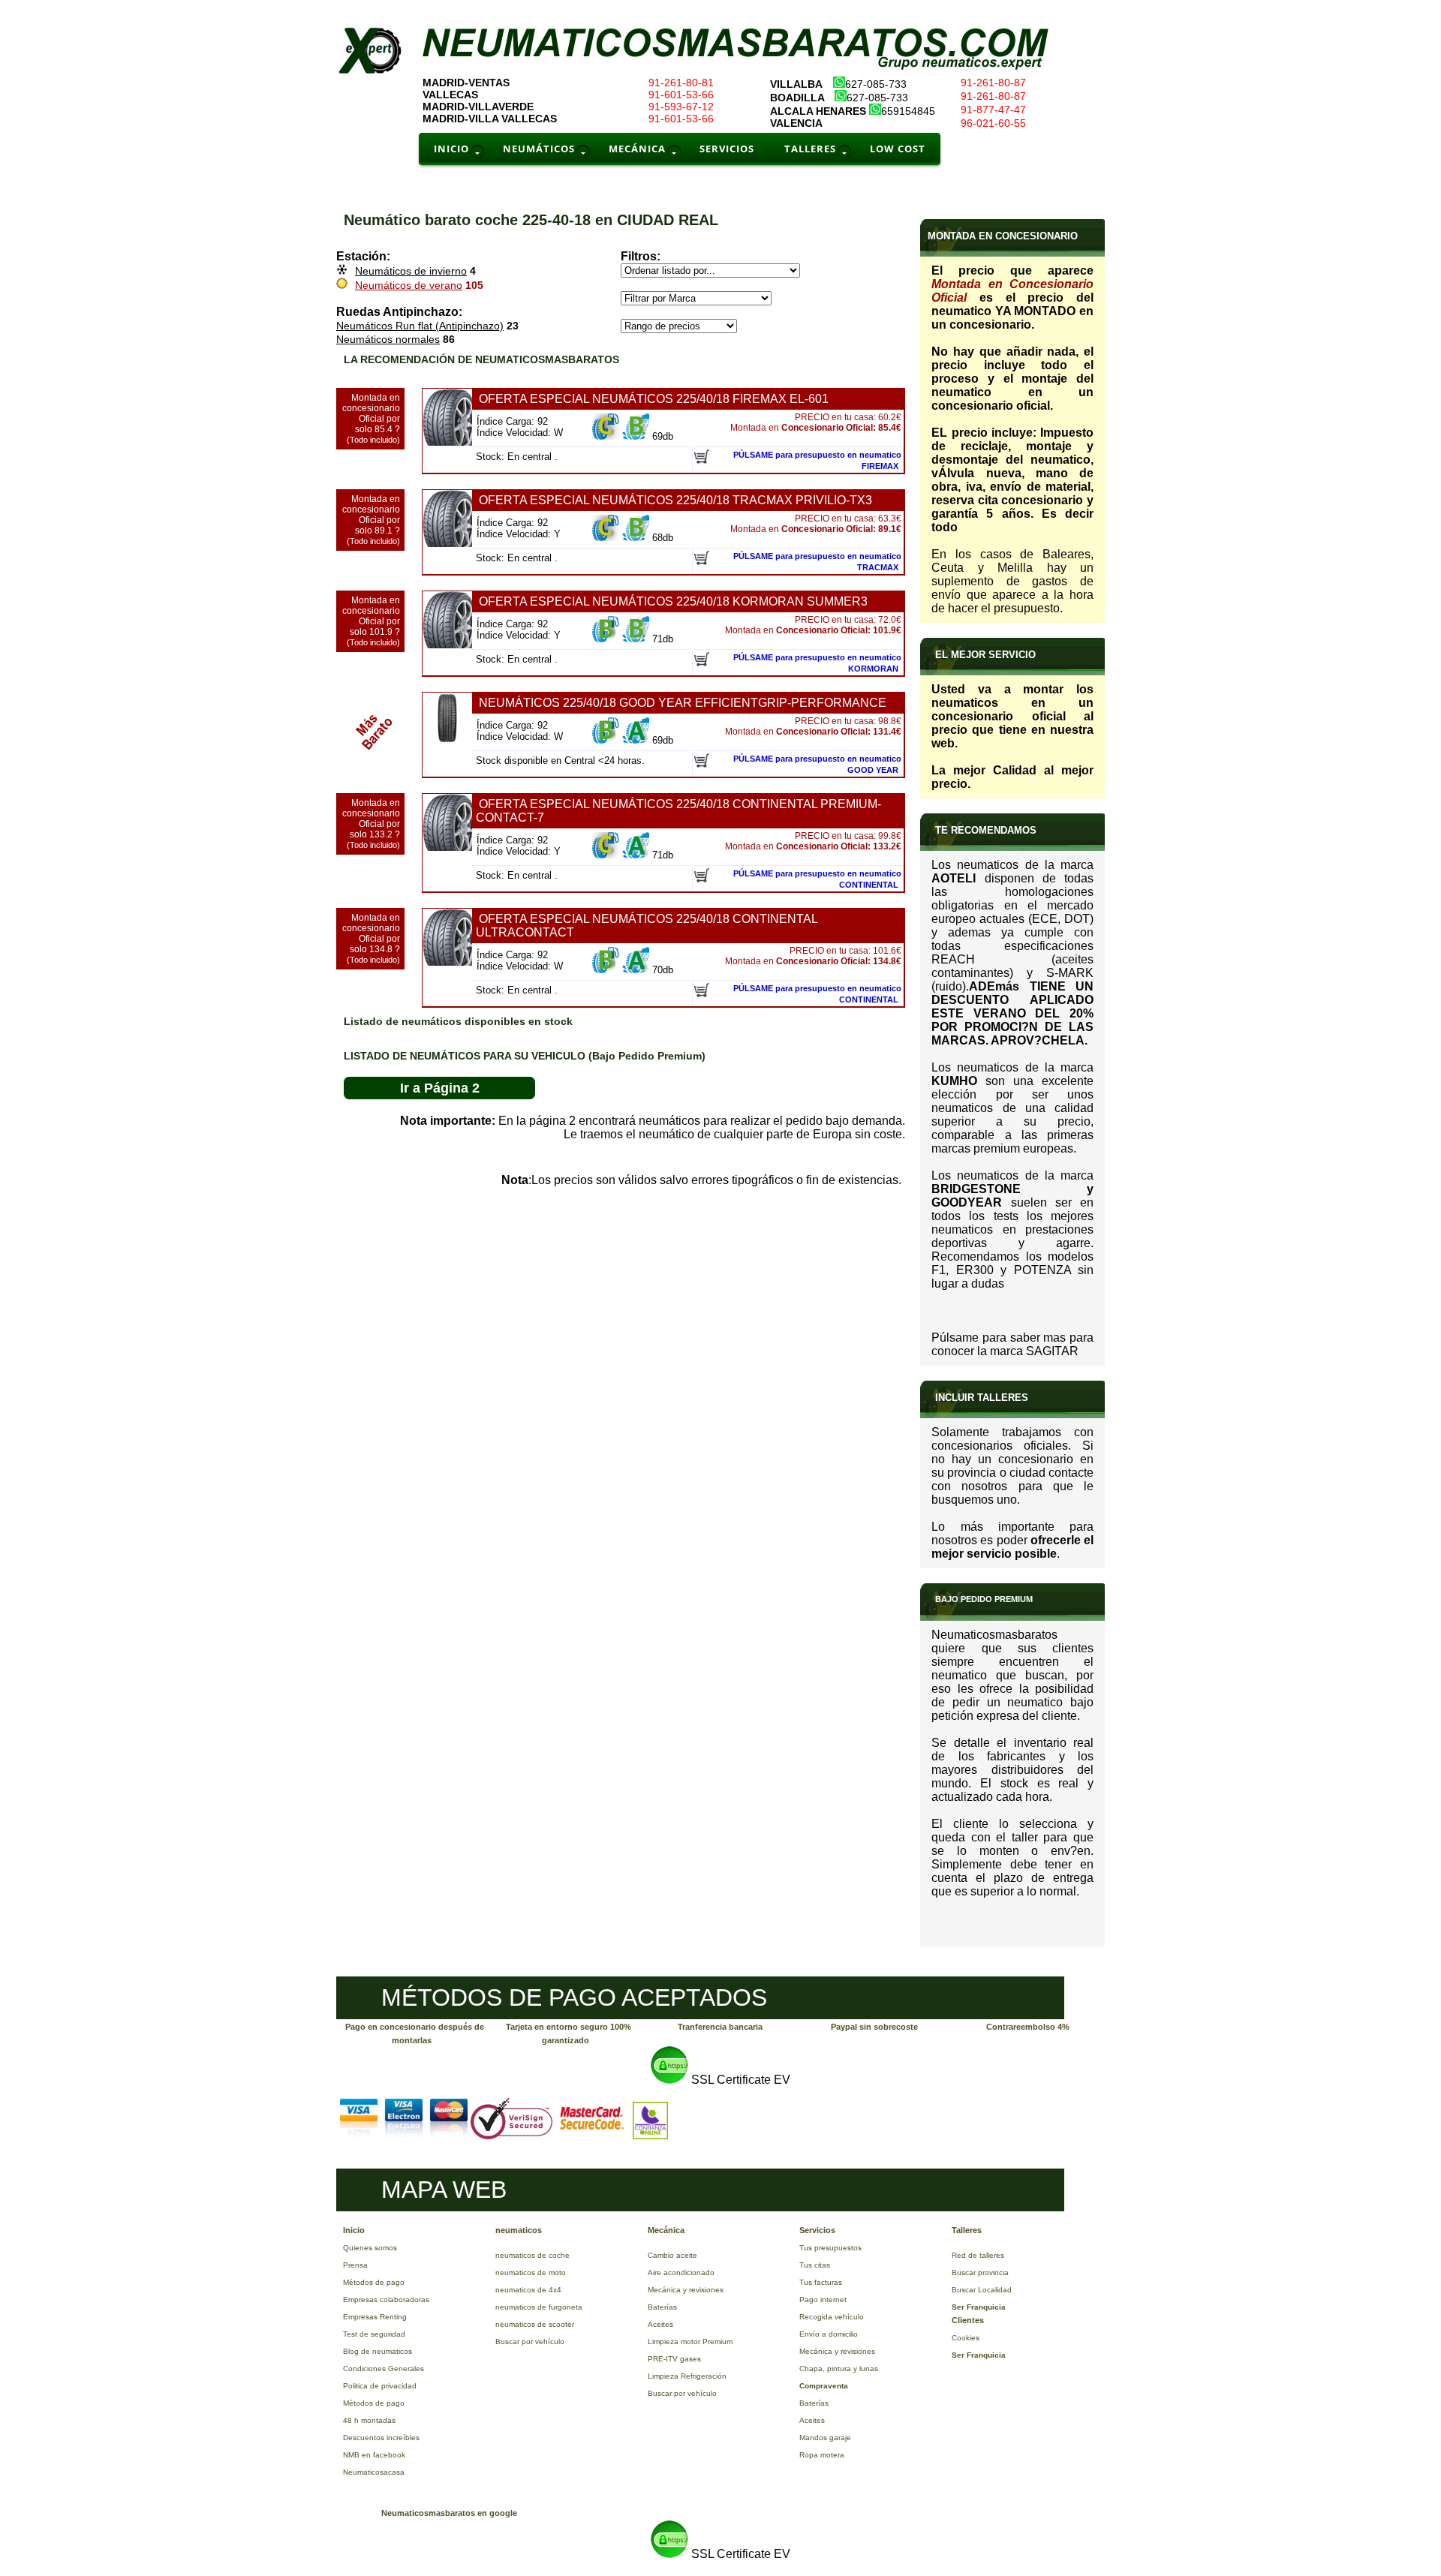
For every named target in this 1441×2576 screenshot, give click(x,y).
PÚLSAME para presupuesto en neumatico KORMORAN (817, 663)
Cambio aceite (672, 2255)
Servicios (817, 2230)
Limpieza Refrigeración (687, 2376)
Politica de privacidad (380, 2386)
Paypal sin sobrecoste (874, 2027)
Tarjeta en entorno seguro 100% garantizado (569, 2033)
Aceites (660, 2324)
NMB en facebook (374, 2455)
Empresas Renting (375, 2317)
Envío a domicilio (829, 2334)
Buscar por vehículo (530, 2342)
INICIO (451, 149)
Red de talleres (978, 2255)
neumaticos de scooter (535, 2324)
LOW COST (898, 149)
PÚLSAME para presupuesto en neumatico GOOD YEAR (817, 764)
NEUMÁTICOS (539, 149)
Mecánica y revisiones (686, 2290)
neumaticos (519, 2230)
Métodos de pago (374, 2282)
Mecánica (666, 2230)
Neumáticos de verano (409, 285)
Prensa (355, 2265)
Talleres (967, 2230)
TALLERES (810, 149)
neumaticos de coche (532, 2255)
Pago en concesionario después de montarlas (415, 2033)
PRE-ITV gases (674, 2359)
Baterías (662, 2307)
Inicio (354, 2230)
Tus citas (815, 2265)
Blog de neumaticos (378, 2351)
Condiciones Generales (384, 2369)
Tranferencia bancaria (720, 2027)
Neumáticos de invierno (411, 271)
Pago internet (823, 2299)
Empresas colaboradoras (386, 2299)
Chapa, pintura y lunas (839, 2369)
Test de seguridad (374, 2334)
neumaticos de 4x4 (528, 2290)
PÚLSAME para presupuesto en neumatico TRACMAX (817, 562)
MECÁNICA (637, 149)
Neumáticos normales (388, 339)
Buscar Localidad (982, 2290)
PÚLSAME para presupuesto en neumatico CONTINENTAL (817, 879)
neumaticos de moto (531, 2272)
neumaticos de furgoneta (539, 2307)
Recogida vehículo (832, 2317)
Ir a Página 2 (440, 1088)
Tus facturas (821, 2282)
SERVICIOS (727, 149)
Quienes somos (370, 2248)
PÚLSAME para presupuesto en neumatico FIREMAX (817, 460)
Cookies (966, 2338)
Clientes (968, 2320)
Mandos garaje (825, 2438)
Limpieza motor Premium (690, 2342)
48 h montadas (369, 2420)
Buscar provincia (980, 2272)
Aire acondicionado (681, 2272)
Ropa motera (822, 2455)
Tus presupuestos (830, 2248)
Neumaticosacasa (374, 2472)
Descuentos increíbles (381, 2438)
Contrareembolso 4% (1028, 2027)
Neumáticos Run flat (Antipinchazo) (420, 326)
